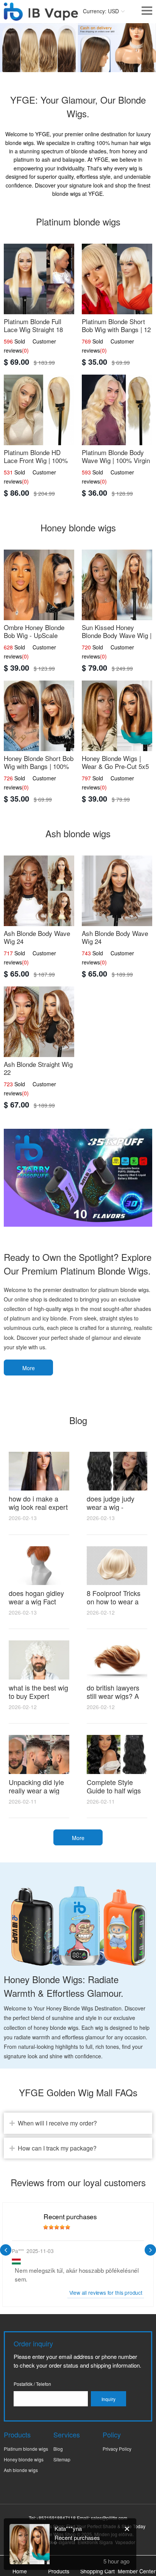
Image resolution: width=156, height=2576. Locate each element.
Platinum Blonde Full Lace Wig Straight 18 (33, 325)
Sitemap (62, 2459)
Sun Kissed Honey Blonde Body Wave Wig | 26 (117, 635)
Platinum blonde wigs (26, 2449)
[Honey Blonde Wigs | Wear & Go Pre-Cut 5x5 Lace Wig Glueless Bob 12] (117, 716)
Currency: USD (101, 11)
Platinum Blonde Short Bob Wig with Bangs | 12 (116, 325)
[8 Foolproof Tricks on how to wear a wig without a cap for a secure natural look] (117, 1566)
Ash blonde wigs (21, 2470)
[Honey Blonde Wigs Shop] (41, 17)
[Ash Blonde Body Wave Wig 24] (39, 891)
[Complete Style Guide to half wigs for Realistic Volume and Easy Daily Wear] (117, 1754)
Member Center (137, 2571)
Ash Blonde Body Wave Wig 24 (37, 937)
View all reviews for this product (106, 2293)
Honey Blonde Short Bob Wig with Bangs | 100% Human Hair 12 (39, 766)
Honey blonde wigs (24, 2459)
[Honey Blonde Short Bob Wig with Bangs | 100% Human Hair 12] (39, 716)
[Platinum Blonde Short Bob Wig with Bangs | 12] (117, 279)
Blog (58, 2449)
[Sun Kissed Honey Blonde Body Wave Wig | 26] (117, 585)
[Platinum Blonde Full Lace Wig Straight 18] (39, 279)
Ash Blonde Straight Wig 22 (38, 1068)
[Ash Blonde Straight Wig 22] (39, 1022)
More (29, 1368)
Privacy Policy (117, 2449)
